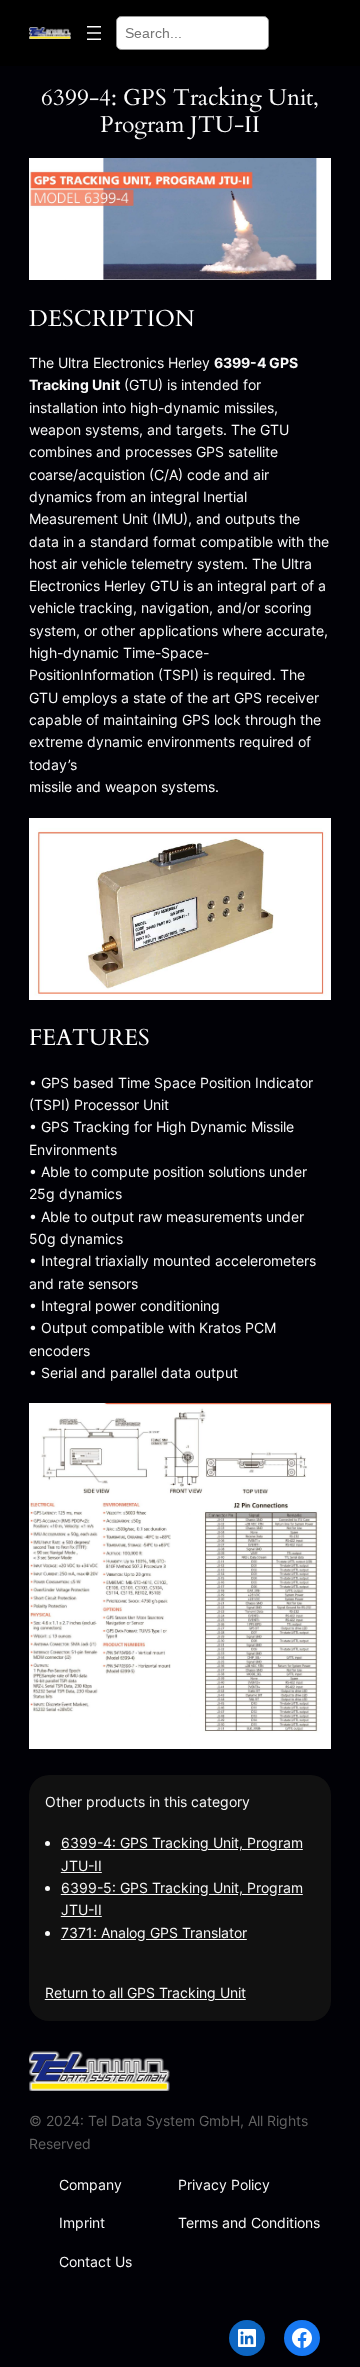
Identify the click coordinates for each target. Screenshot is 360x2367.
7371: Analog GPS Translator (154, 1932)
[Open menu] (94, 33)
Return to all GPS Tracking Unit (145, 1992)
